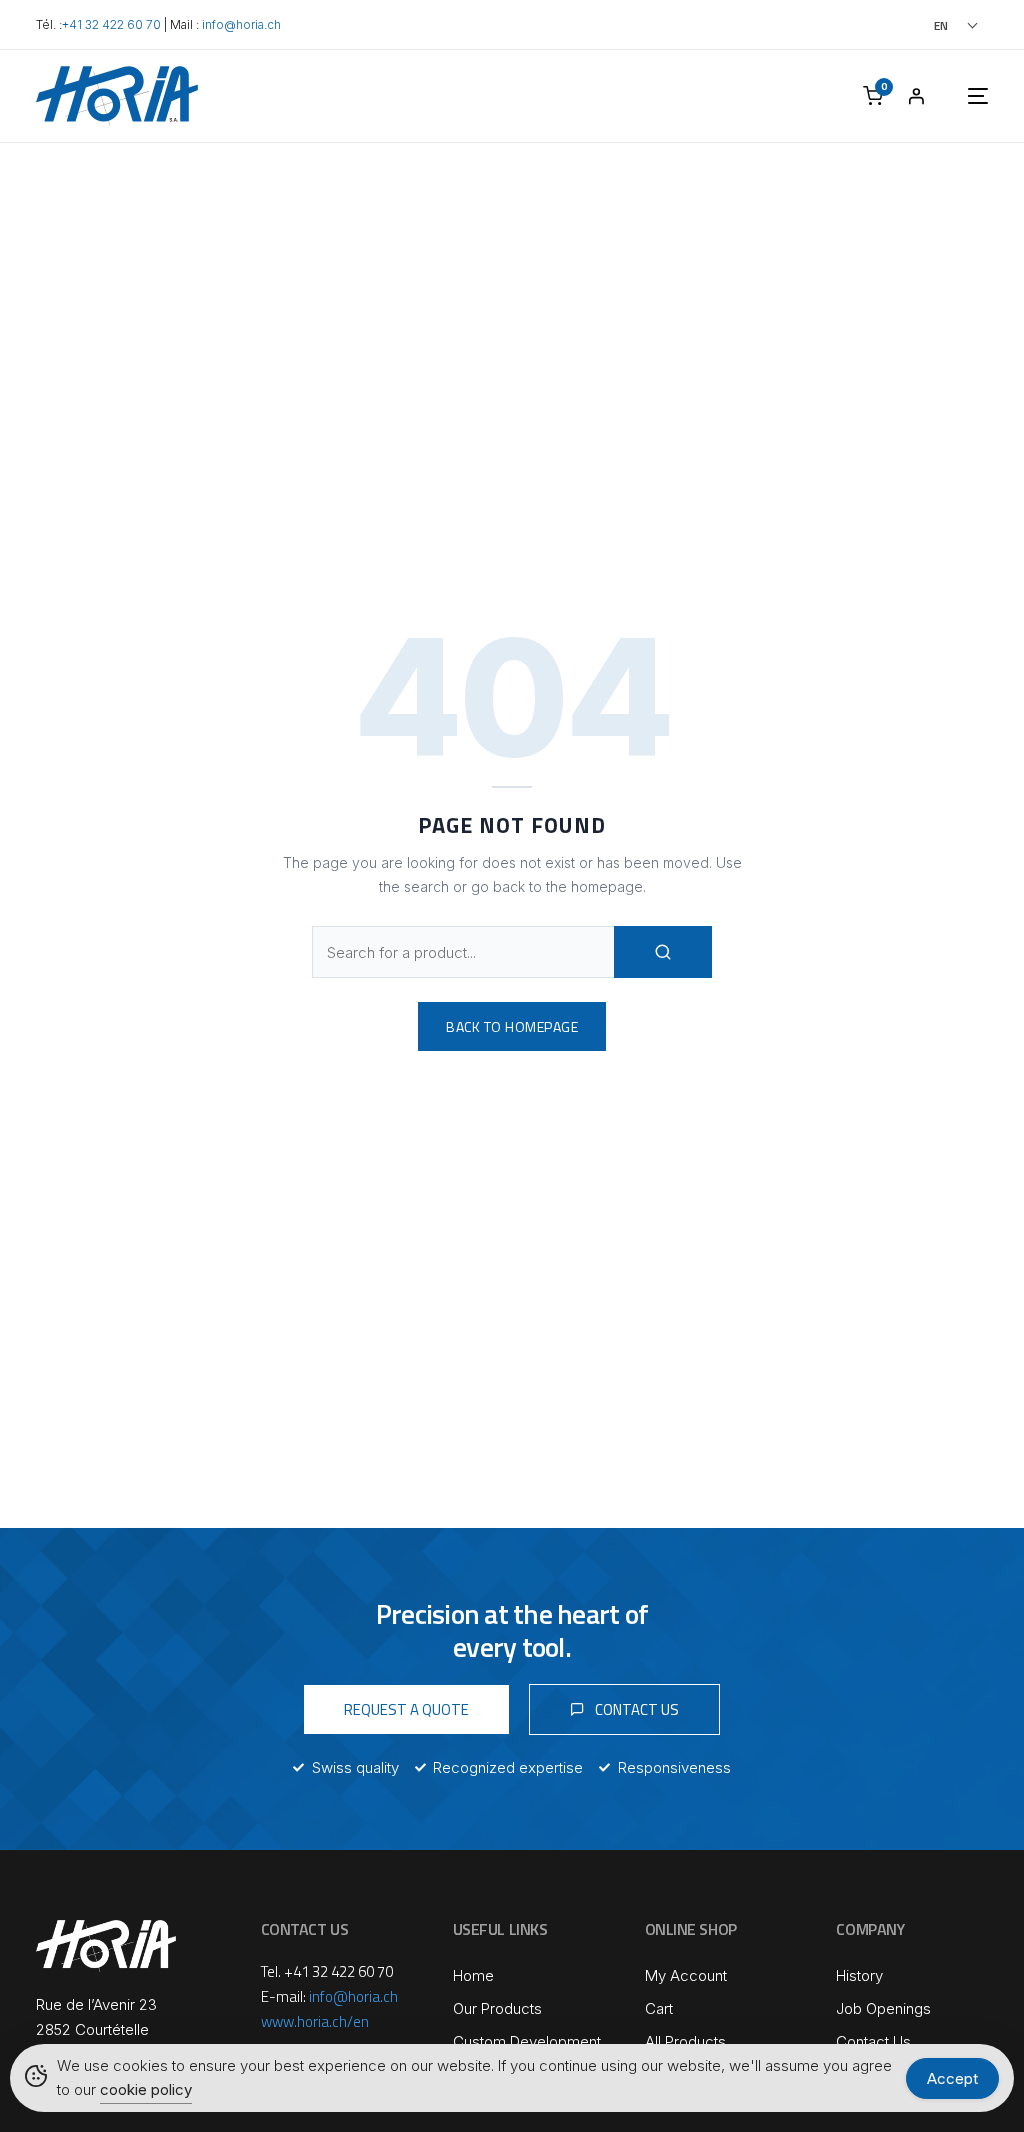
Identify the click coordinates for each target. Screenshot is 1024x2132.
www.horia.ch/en (315, 2021)
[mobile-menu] (958, 96)
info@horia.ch (241, 25)
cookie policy (146, 2089)
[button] (928, 25)
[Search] (663, 952)
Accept (952, 2078)
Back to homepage (512, 1026)
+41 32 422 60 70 (111, 25)
